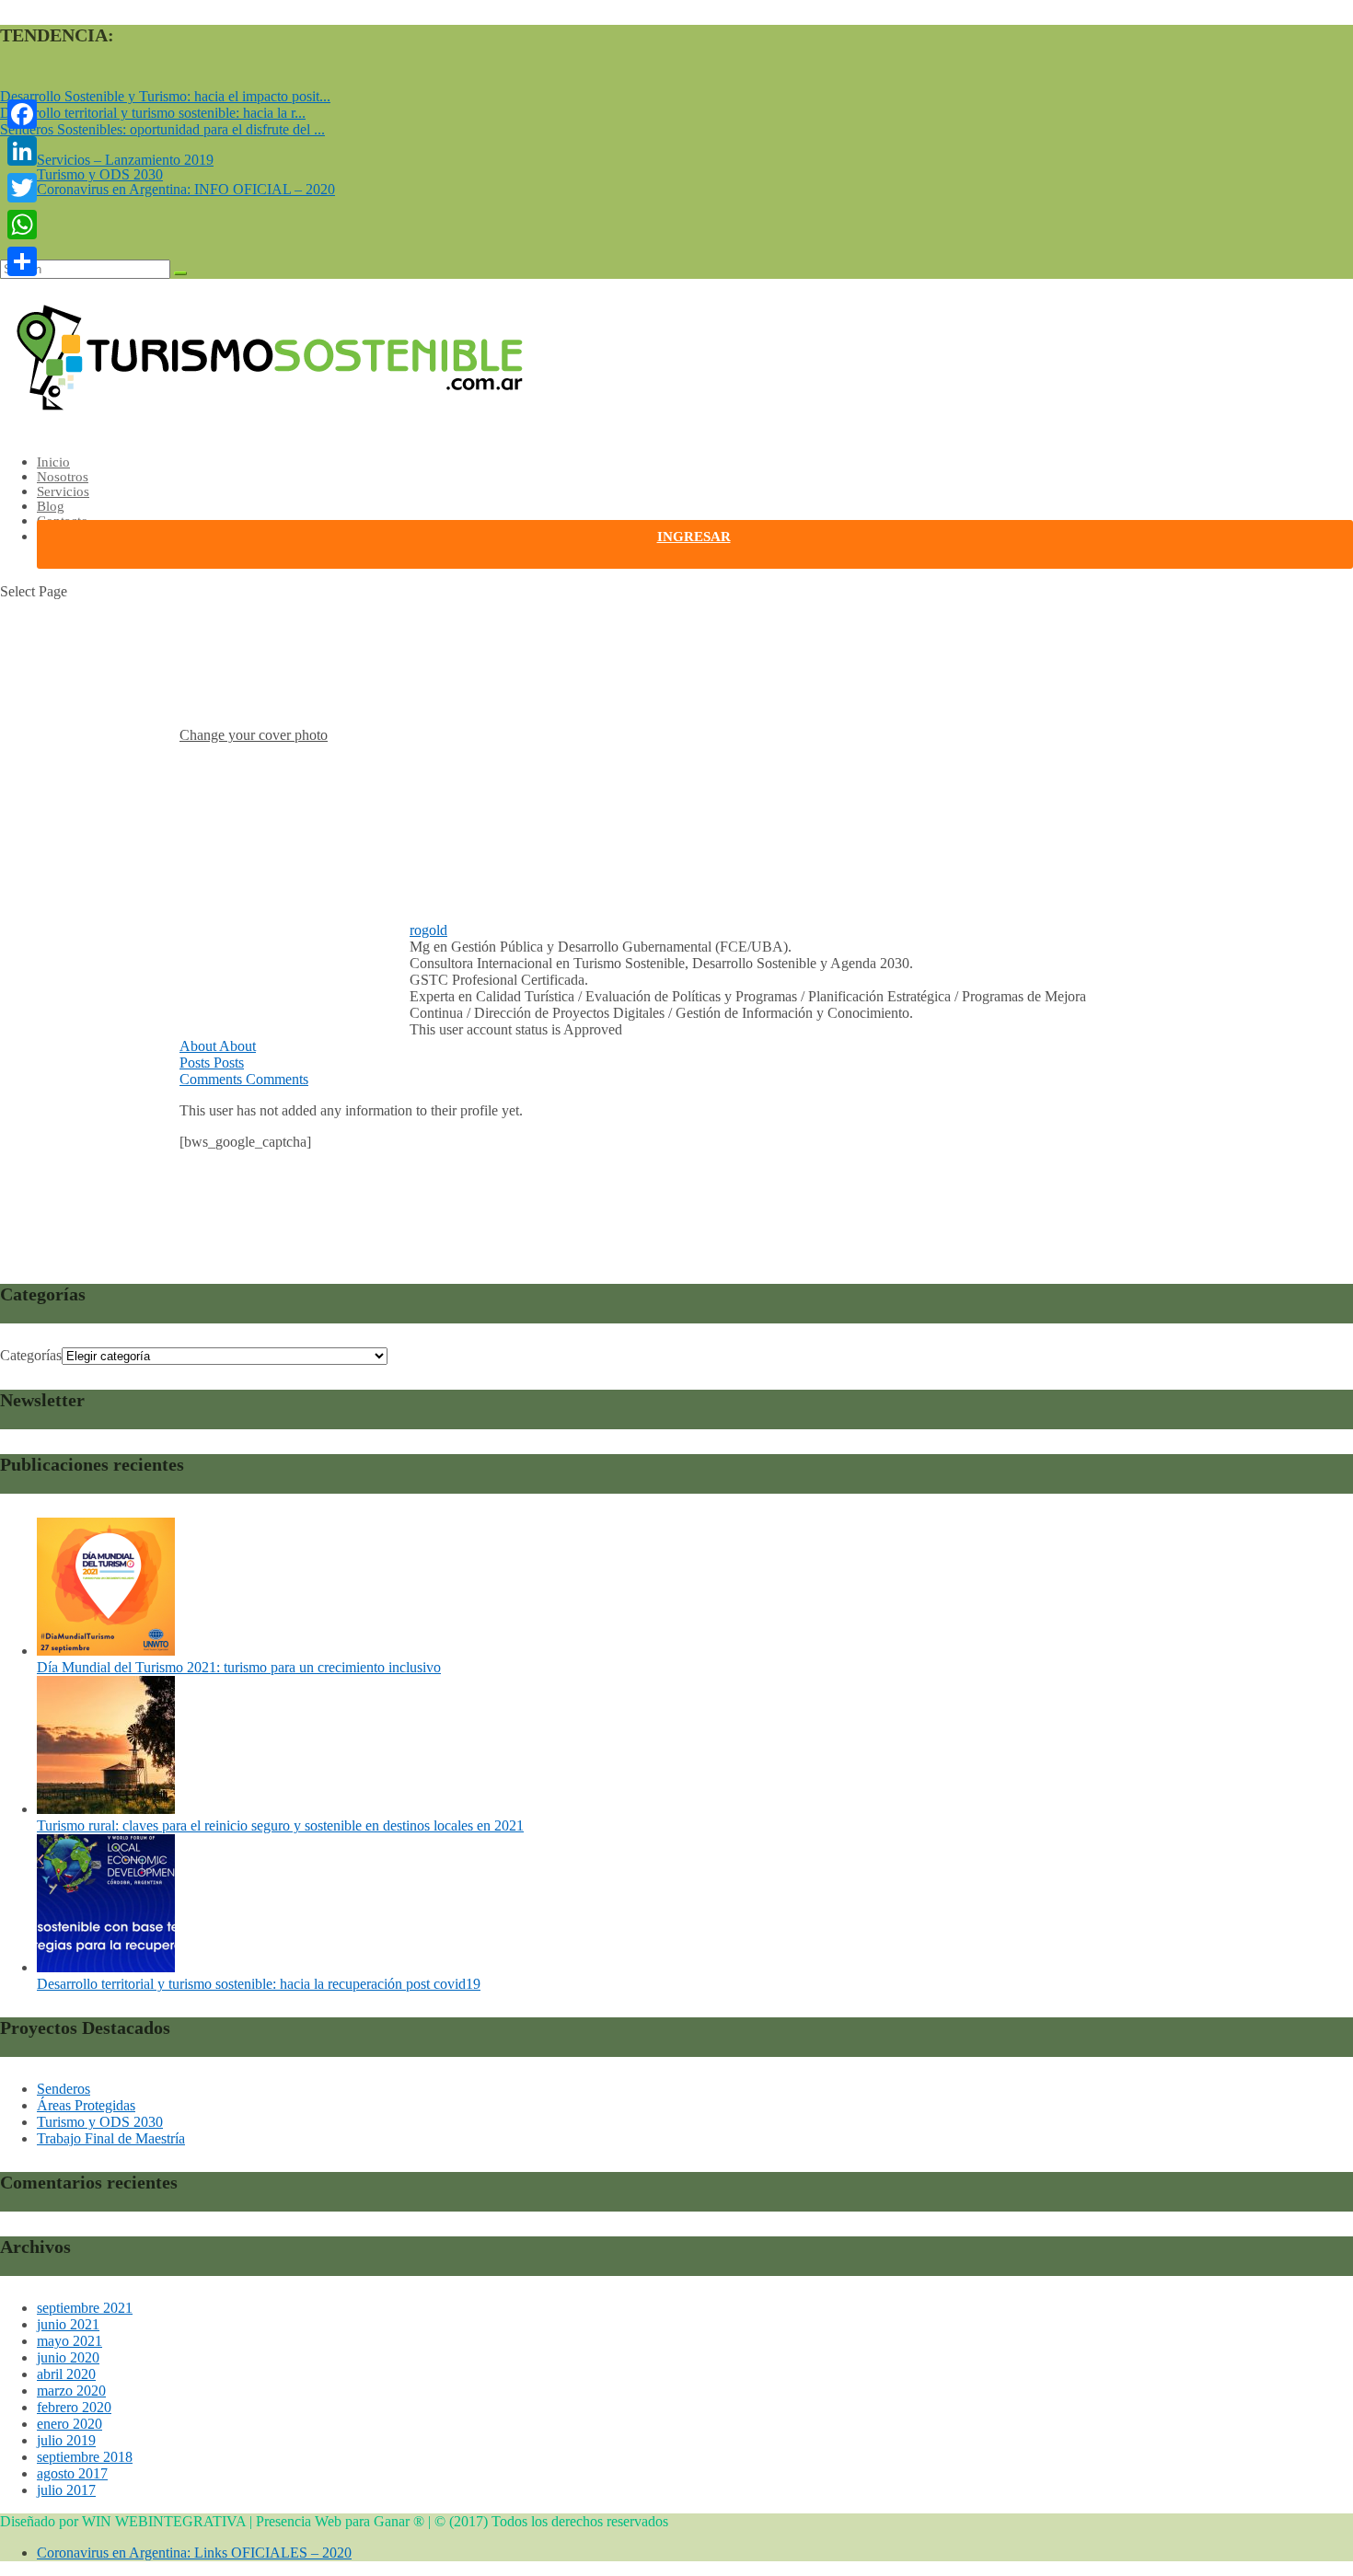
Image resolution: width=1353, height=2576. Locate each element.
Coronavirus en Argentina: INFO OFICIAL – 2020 (186, 189)
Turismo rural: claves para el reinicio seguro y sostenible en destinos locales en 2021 (280, 1825)
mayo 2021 (69, 2341)
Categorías (31, 1355)
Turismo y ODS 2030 (100, 174)
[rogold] (267, 913)
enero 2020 (69, 2424)
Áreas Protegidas (86, 2105)
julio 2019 (66, 2440)
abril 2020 (66, 2374)
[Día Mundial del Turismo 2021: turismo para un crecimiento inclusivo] (106, 1651)
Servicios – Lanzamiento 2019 (125, 160)
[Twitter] (22, 188)
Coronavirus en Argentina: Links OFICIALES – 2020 (194, 2553)
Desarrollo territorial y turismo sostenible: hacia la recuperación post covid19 (259, 1984)
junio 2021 (68, 2324)
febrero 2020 (74, 2407)
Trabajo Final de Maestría (111, 2138)
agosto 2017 (72, 2473)
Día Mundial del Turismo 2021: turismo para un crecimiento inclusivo (239, 1667)
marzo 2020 (71, 2391)
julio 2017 (66, 2490)
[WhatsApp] (22, 225)
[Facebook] (22, 114)
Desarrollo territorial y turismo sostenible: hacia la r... (153, 113)
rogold (428, 930)
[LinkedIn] (22, 151)
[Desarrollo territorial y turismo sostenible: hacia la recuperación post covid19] (106, 1967)
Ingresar (694, 537)
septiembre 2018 (85, 2457)
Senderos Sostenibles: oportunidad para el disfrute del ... (162, 129)
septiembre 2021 (85, 2308)
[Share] (22, 261)
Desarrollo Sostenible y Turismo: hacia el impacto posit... (165, 96)
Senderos (64, 2089)
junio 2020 (68, 2357)
